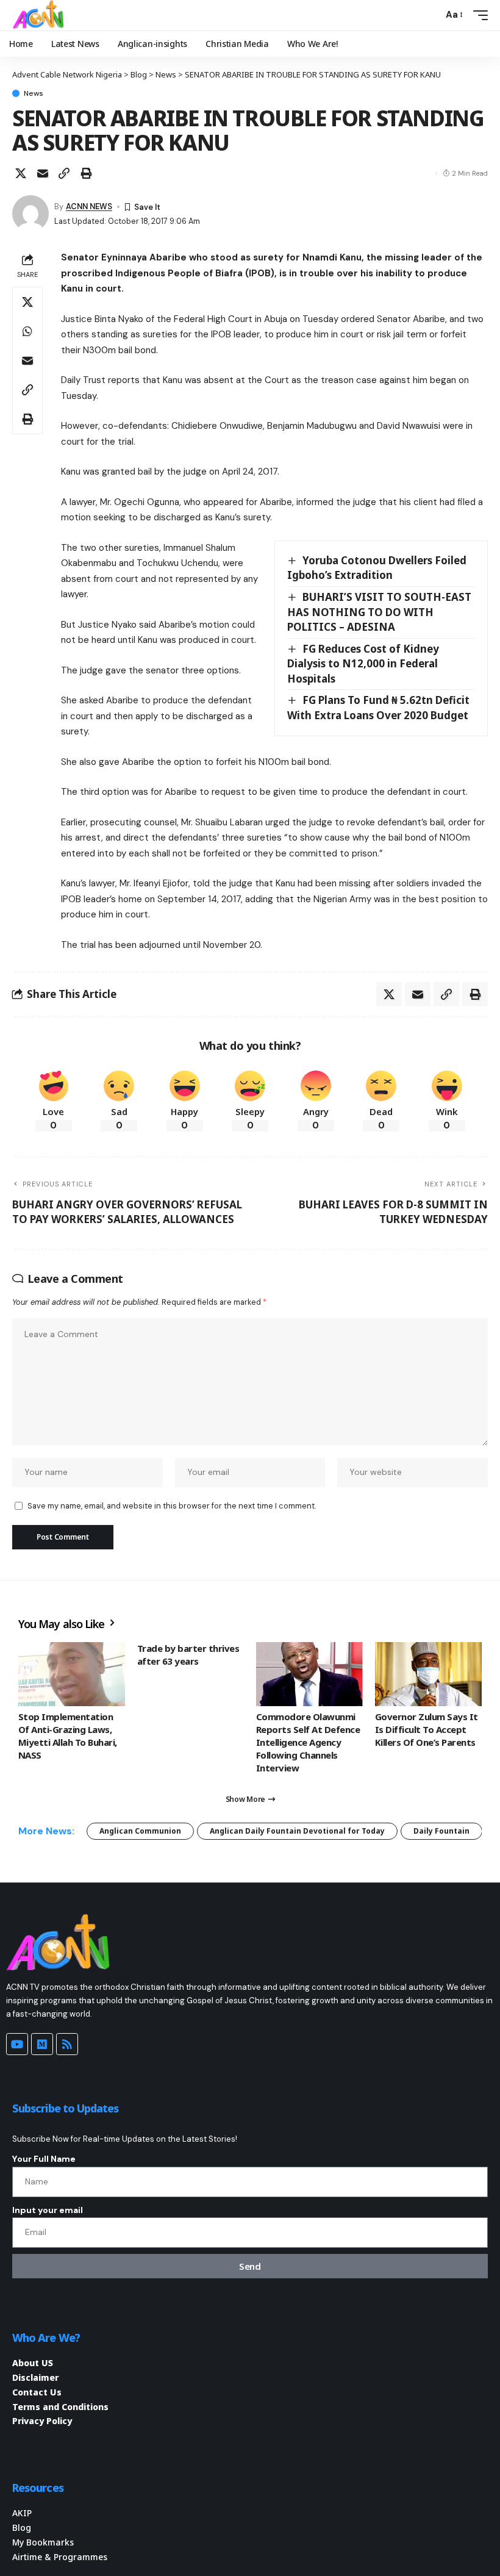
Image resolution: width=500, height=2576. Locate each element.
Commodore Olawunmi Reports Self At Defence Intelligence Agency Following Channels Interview (308, 1742)
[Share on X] (21, 173)
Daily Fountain (441, 1831)
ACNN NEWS (89, 206)
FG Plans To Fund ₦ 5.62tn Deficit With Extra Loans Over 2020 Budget (378, 708)
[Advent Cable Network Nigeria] (40, 15)
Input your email (48, 2210)
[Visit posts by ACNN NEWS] (30, 213)
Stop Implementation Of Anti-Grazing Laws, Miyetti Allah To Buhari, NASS (68, 1736)
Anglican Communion (140, 1831)
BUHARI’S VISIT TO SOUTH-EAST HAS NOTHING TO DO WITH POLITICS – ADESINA (379, 612)
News (34, 93)
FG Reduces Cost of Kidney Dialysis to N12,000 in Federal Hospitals (363, 664)
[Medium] (42, 2044)
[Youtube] (17, 2044)
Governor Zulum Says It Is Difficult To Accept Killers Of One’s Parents (427, 1729)
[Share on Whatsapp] (27, 331)
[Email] (43, 173)
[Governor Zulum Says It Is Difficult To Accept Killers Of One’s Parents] (428, 1674)
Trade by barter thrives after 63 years (188, 1655)
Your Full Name (44, 2159)
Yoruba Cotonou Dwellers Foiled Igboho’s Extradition (377, 568)
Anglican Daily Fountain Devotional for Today (297, 1831)
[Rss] (67, 2044)
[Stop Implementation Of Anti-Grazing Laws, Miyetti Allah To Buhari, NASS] (72, 1674)
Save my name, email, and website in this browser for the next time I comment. (172, 1506)
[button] (430, 15)
